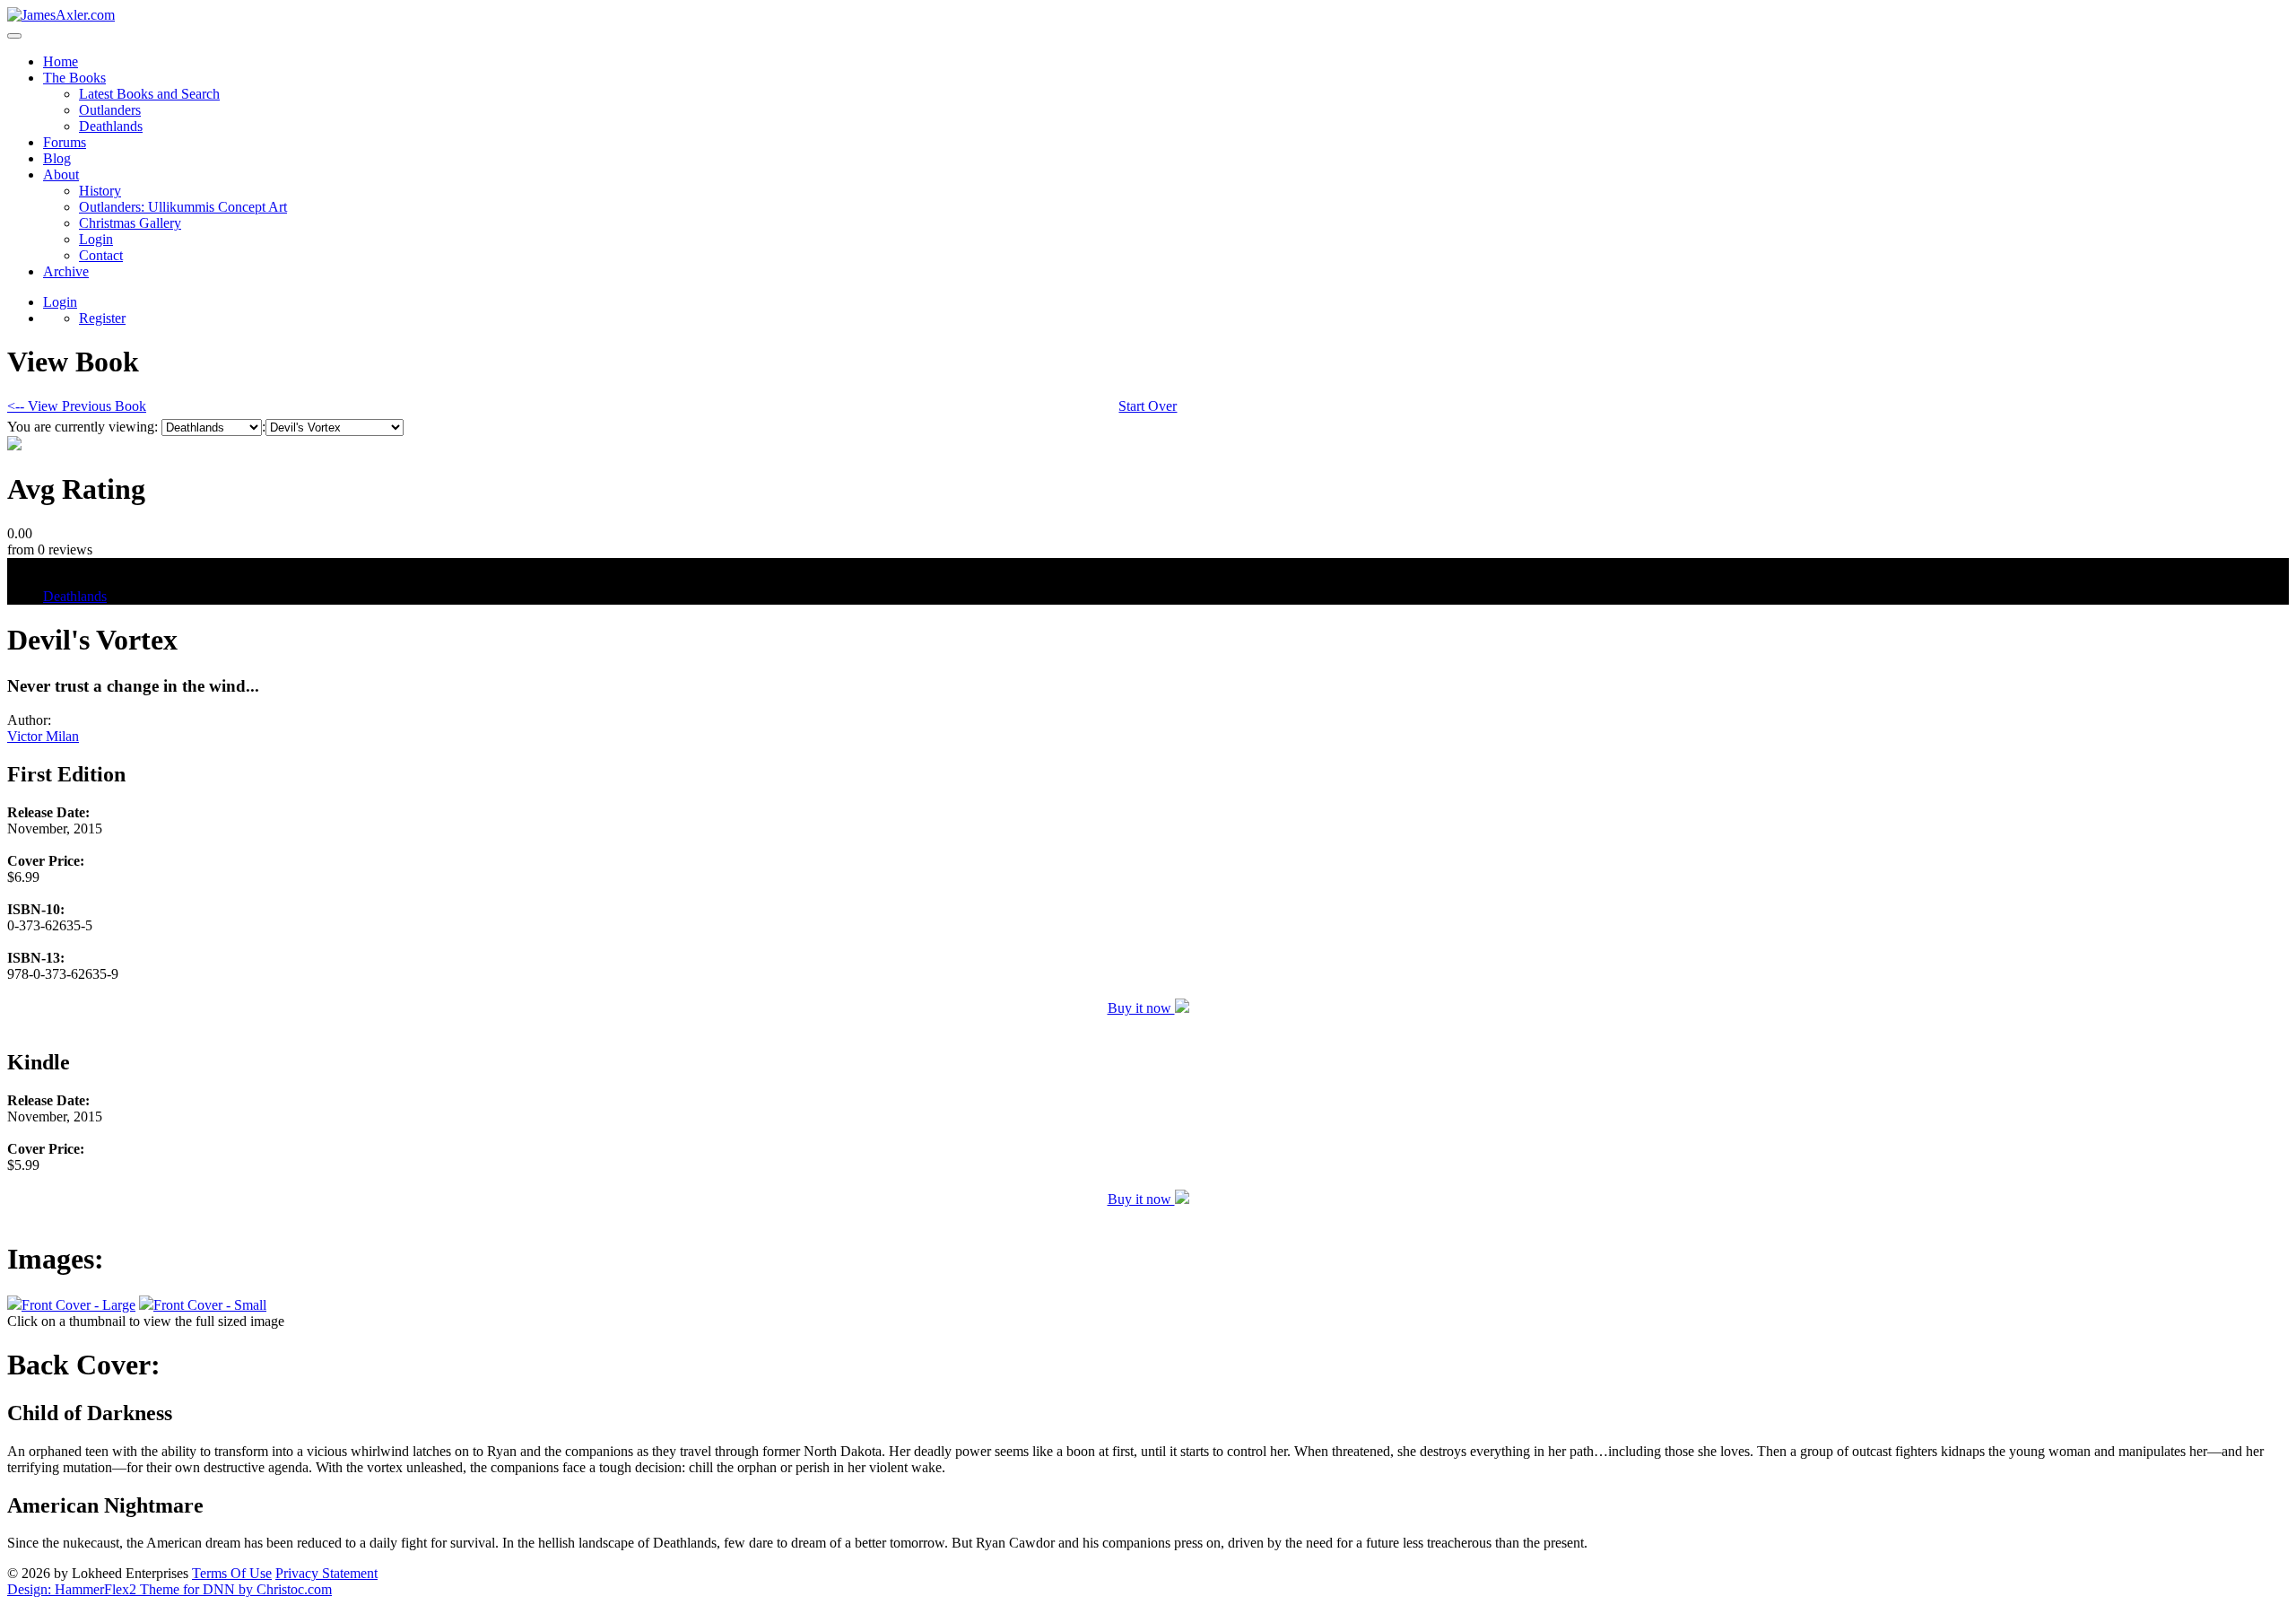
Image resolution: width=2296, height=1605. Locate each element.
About (61, 174)
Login (96, 239)
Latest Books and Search (149, 94)
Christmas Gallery (130, 223)
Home (61, 61)
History (100, 191)
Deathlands (111, 126)
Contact (101, 255)
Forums (65, 142)
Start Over (1148, 406)
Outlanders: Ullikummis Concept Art (183, 207)
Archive (66, 271)
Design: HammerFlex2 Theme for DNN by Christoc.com (170, 1589)
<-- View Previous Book (77, 406)
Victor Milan (43, 736)
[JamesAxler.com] (61, 15)
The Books (74, 78)
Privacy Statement (326, 1573)
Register (102, 318)
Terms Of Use (232, 1573)
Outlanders (110, 110)
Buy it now (1141, 1008)
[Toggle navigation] (14, 36)
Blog (57, 158)
